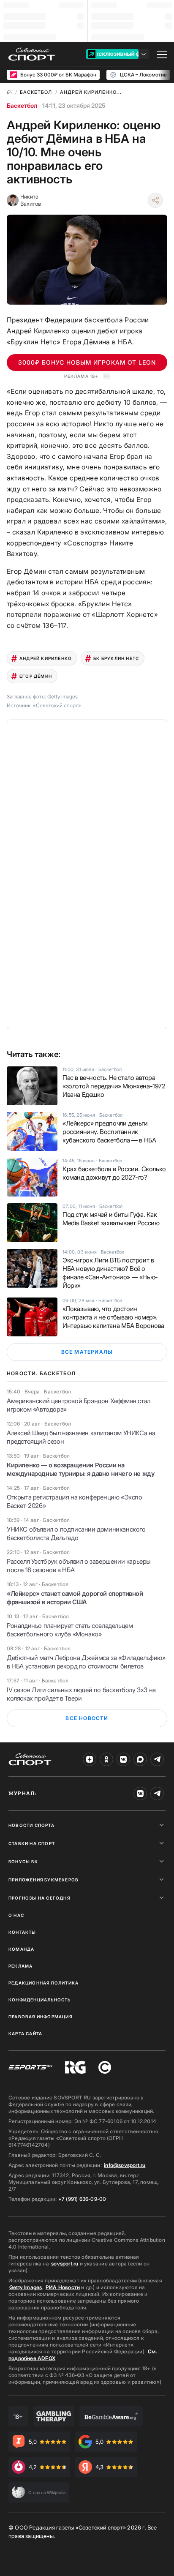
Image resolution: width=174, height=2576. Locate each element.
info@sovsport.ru (125, 2165)
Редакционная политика (43, 1983)
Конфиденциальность (40, 2000)
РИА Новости (63, 2287)
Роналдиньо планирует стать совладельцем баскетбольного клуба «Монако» (70, 1630)
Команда (21, 1949)
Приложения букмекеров (43, 1880)
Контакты (22, 1932)
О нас (16, 1915)
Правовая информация (40, 2017)
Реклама (20, 1966)
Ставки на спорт (32, 1843)
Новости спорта (31, 1825)
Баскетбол (22, 105)
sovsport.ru (65, 2264)
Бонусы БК (23, 1862)
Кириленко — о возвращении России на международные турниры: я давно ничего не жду (80, 1469)
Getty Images (26, 2287)
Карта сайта (25, 2034)
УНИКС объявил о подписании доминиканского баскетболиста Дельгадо (76, 1533)
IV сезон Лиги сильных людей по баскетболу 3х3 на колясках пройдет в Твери (81, 1694)
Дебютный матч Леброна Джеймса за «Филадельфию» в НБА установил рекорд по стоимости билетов (86, 1662)
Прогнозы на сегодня (39, 1898)
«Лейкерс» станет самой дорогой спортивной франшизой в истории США (75, 1598)
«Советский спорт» (57, 705)
